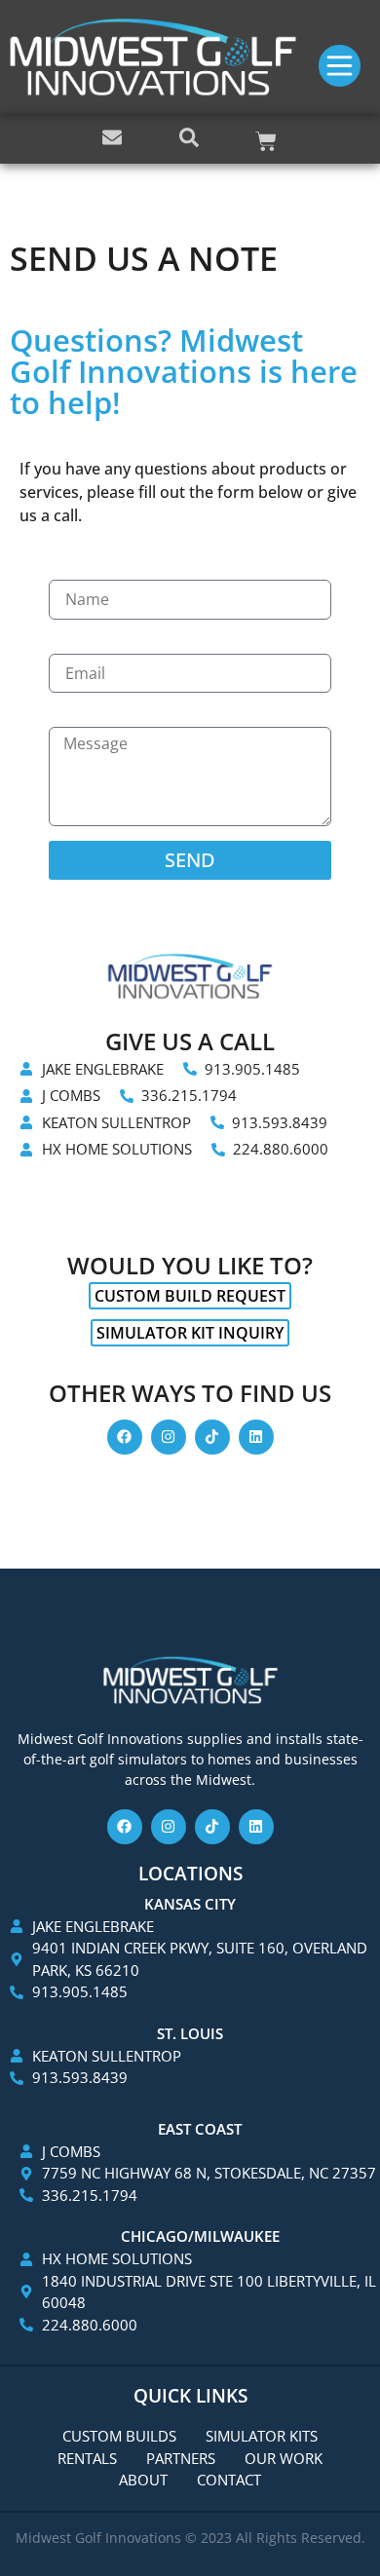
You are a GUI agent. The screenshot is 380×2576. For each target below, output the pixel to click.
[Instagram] (169, 1437)
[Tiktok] (212, 1437)
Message (90, 717)
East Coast (200, 2129)
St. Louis (190, 2033)
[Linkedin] (256, 1437)
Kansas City (190, 1904)
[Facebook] (125, 1437)
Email (76, 644)
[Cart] (266, 141)
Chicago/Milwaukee (200, 2236)
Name (76, 570)
